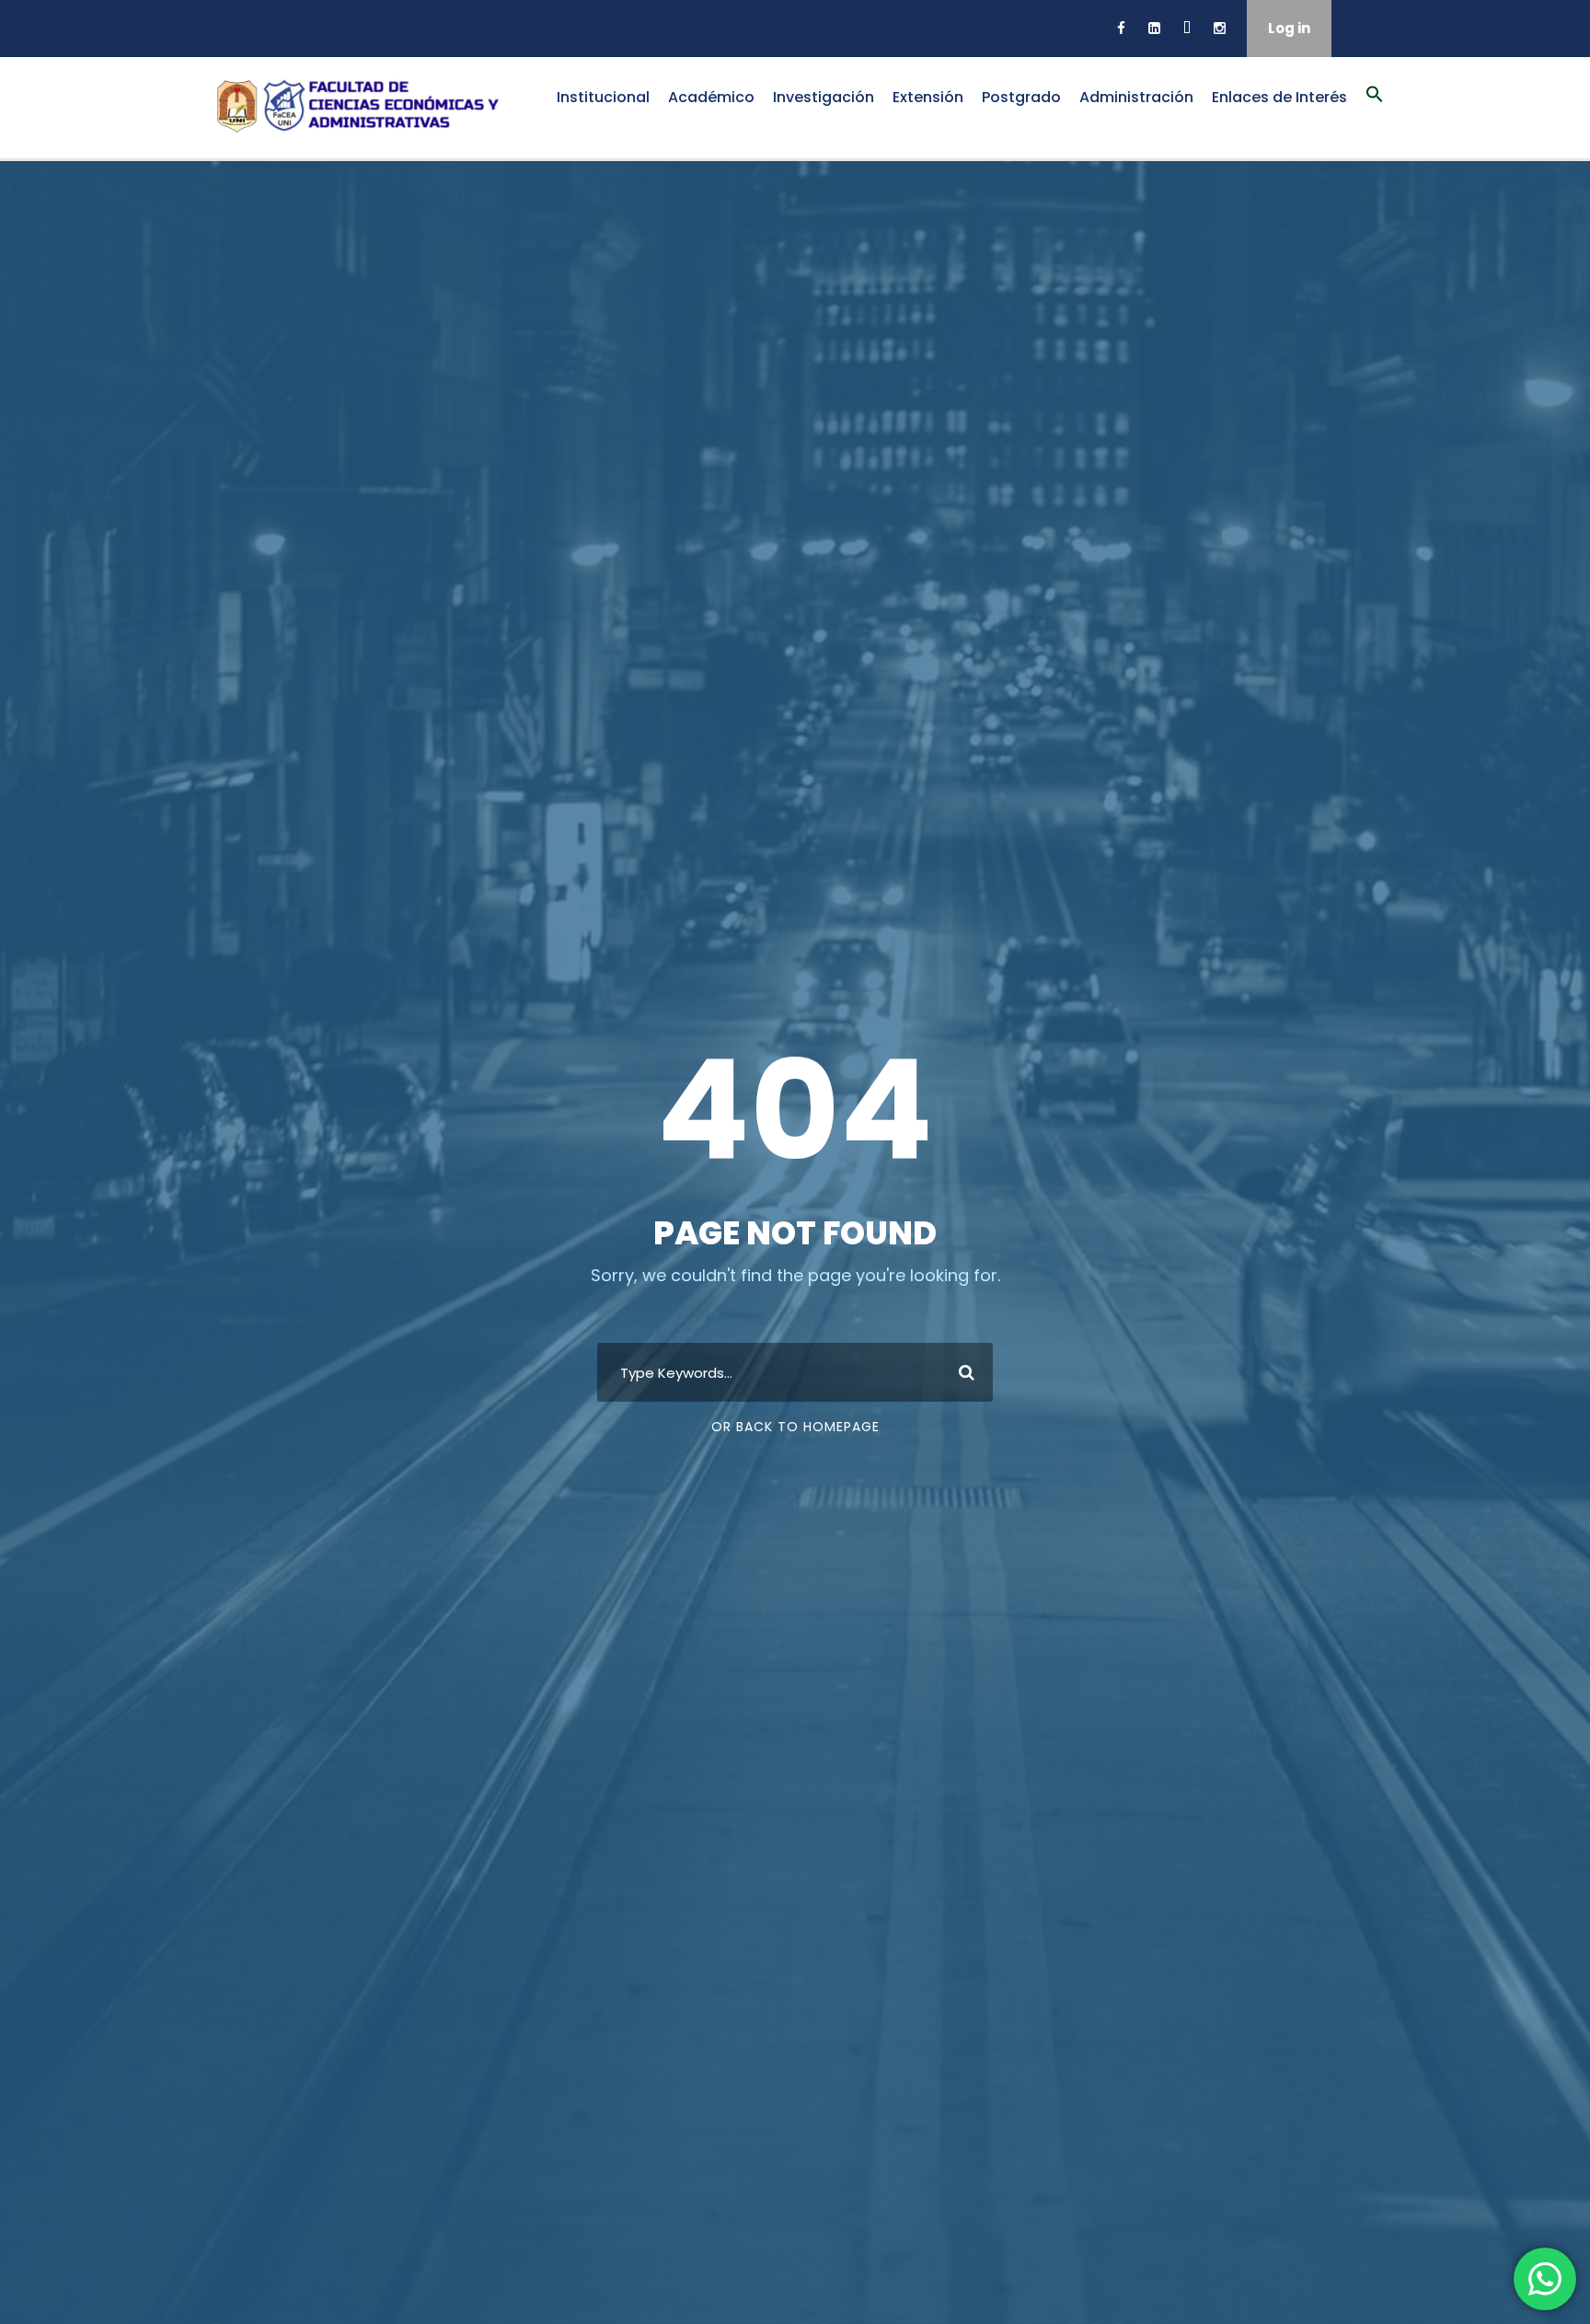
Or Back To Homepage (795, 1427)
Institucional (603, 97)
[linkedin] (1154, 28)
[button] (1375, 104)
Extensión (928, 97)
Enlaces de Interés (1279, 97)
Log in (1289, 28)
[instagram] (1220, 28)
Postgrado (1021, 97)
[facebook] (1121, 28)
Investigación (824, 97)
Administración (1136, 97)
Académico (711, 97)
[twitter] (1187, 28)
